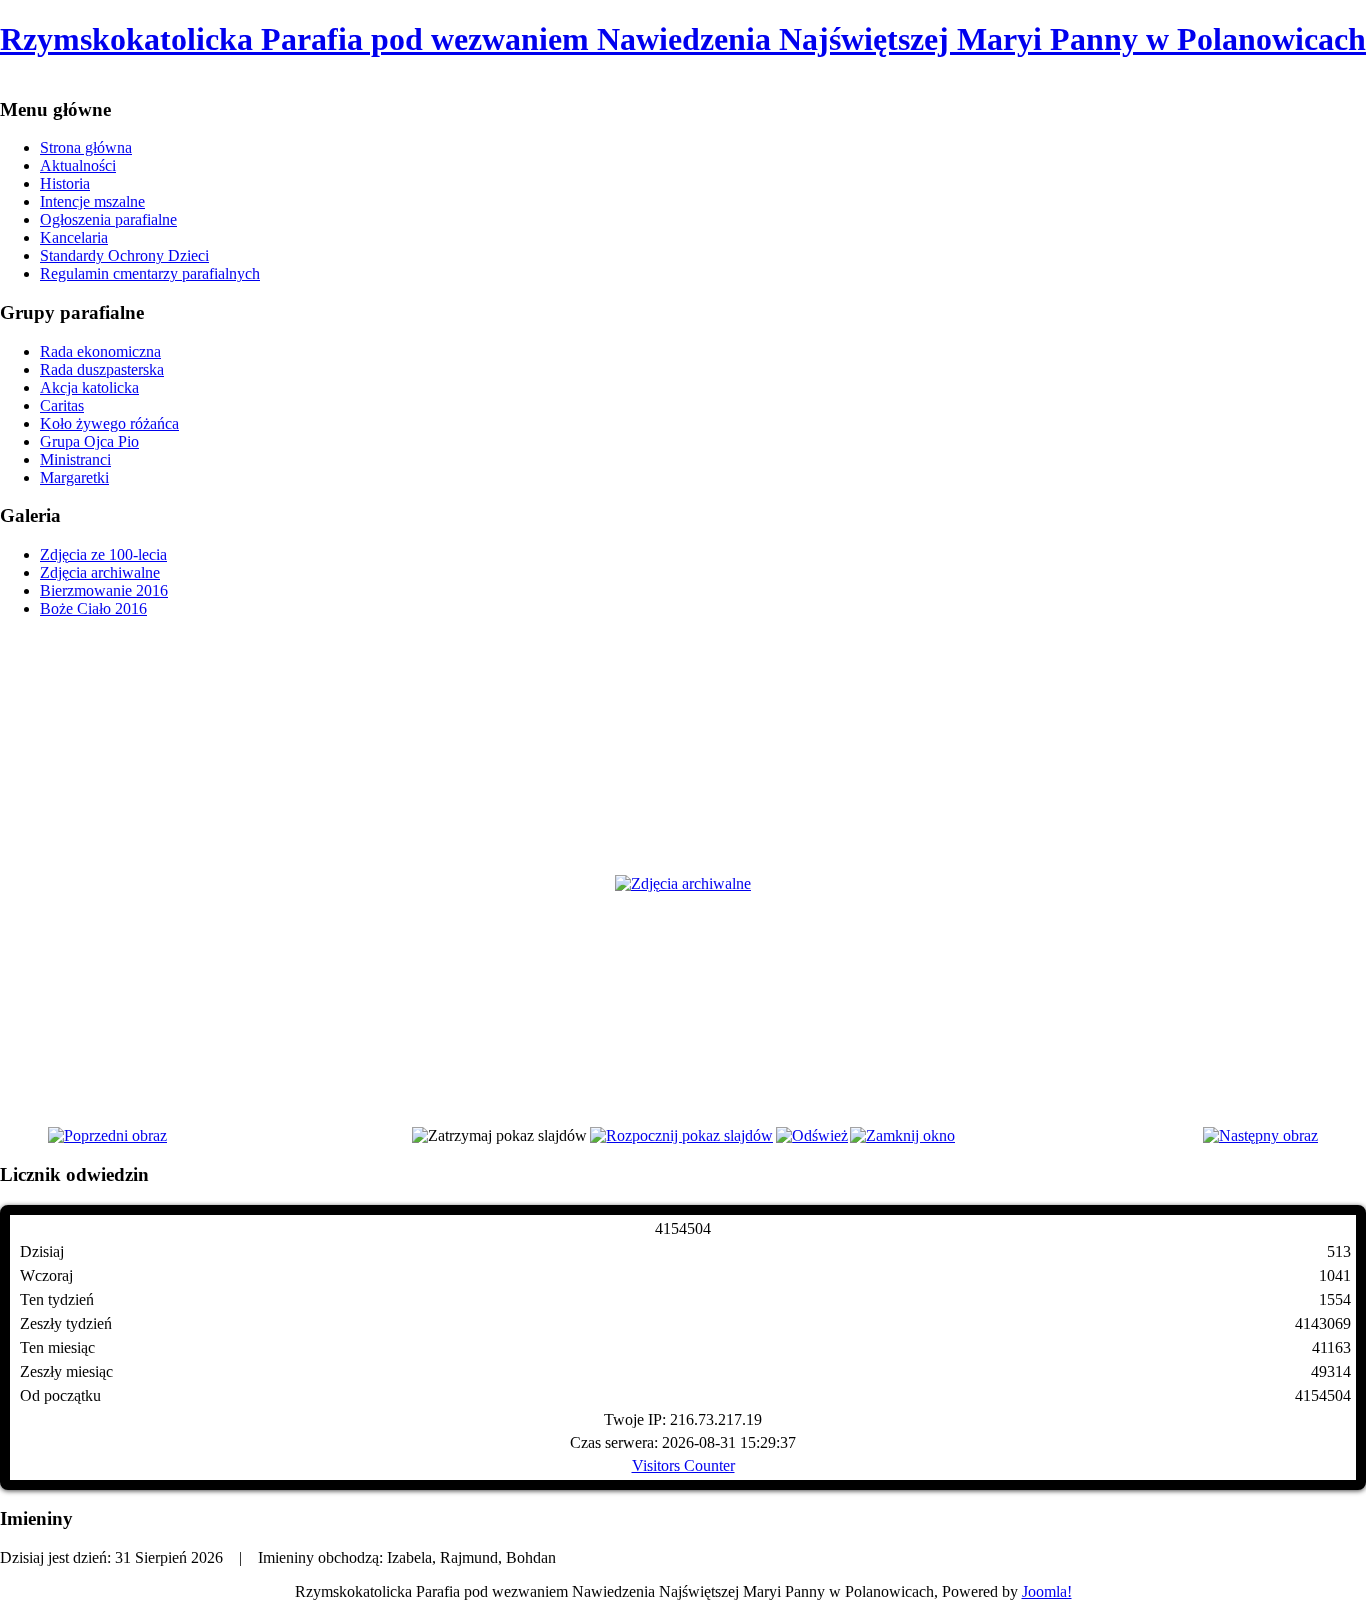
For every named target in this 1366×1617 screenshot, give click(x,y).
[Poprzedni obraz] (107, 1135)
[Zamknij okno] (902, 1135)
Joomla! (1047, 1591)
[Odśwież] (812, 1135)
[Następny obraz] (1260, 1135)
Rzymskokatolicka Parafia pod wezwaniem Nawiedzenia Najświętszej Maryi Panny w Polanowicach (683, 39)
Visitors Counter (683, 1465)
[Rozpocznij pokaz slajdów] (681, 1135)
